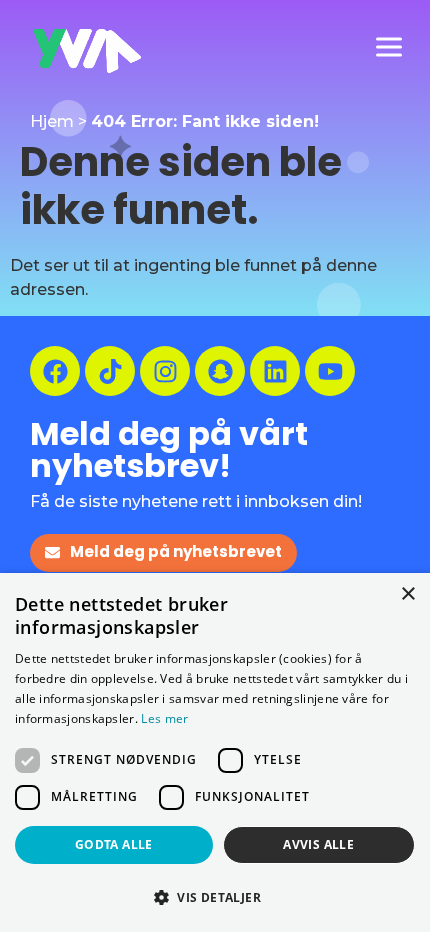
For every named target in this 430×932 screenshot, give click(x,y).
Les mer (164, 718)
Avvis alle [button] (318, 844)
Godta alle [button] (114, 844)
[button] (215, 897)
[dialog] (215, 752)
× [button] (407, 594)
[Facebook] (55, 371)
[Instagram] (165, 371)
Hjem (52, 121)
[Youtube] (330, 371)
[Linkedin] (275, 371)
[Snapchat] (220, 371)
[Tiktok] (110, 371)
